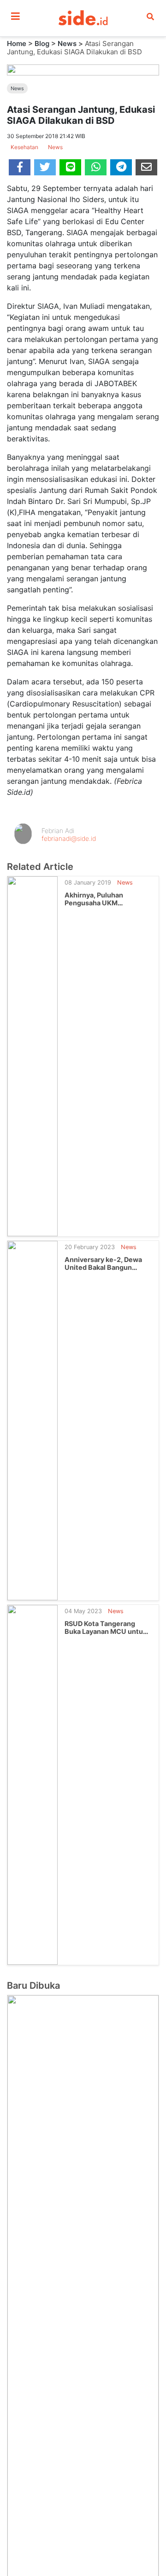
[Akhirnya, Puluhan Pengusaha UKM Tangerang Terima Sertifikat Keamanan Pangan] (33, 1055)
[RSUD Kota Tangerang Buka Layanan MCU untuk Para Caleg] (33, 1784)
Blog (42, 43)
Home (17, 43)
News (67, 43)
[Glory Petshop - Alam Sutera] (83, 2380)
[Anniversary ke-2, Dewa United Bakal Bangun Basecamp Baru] (33, 1420)
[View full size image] (83, 69)
